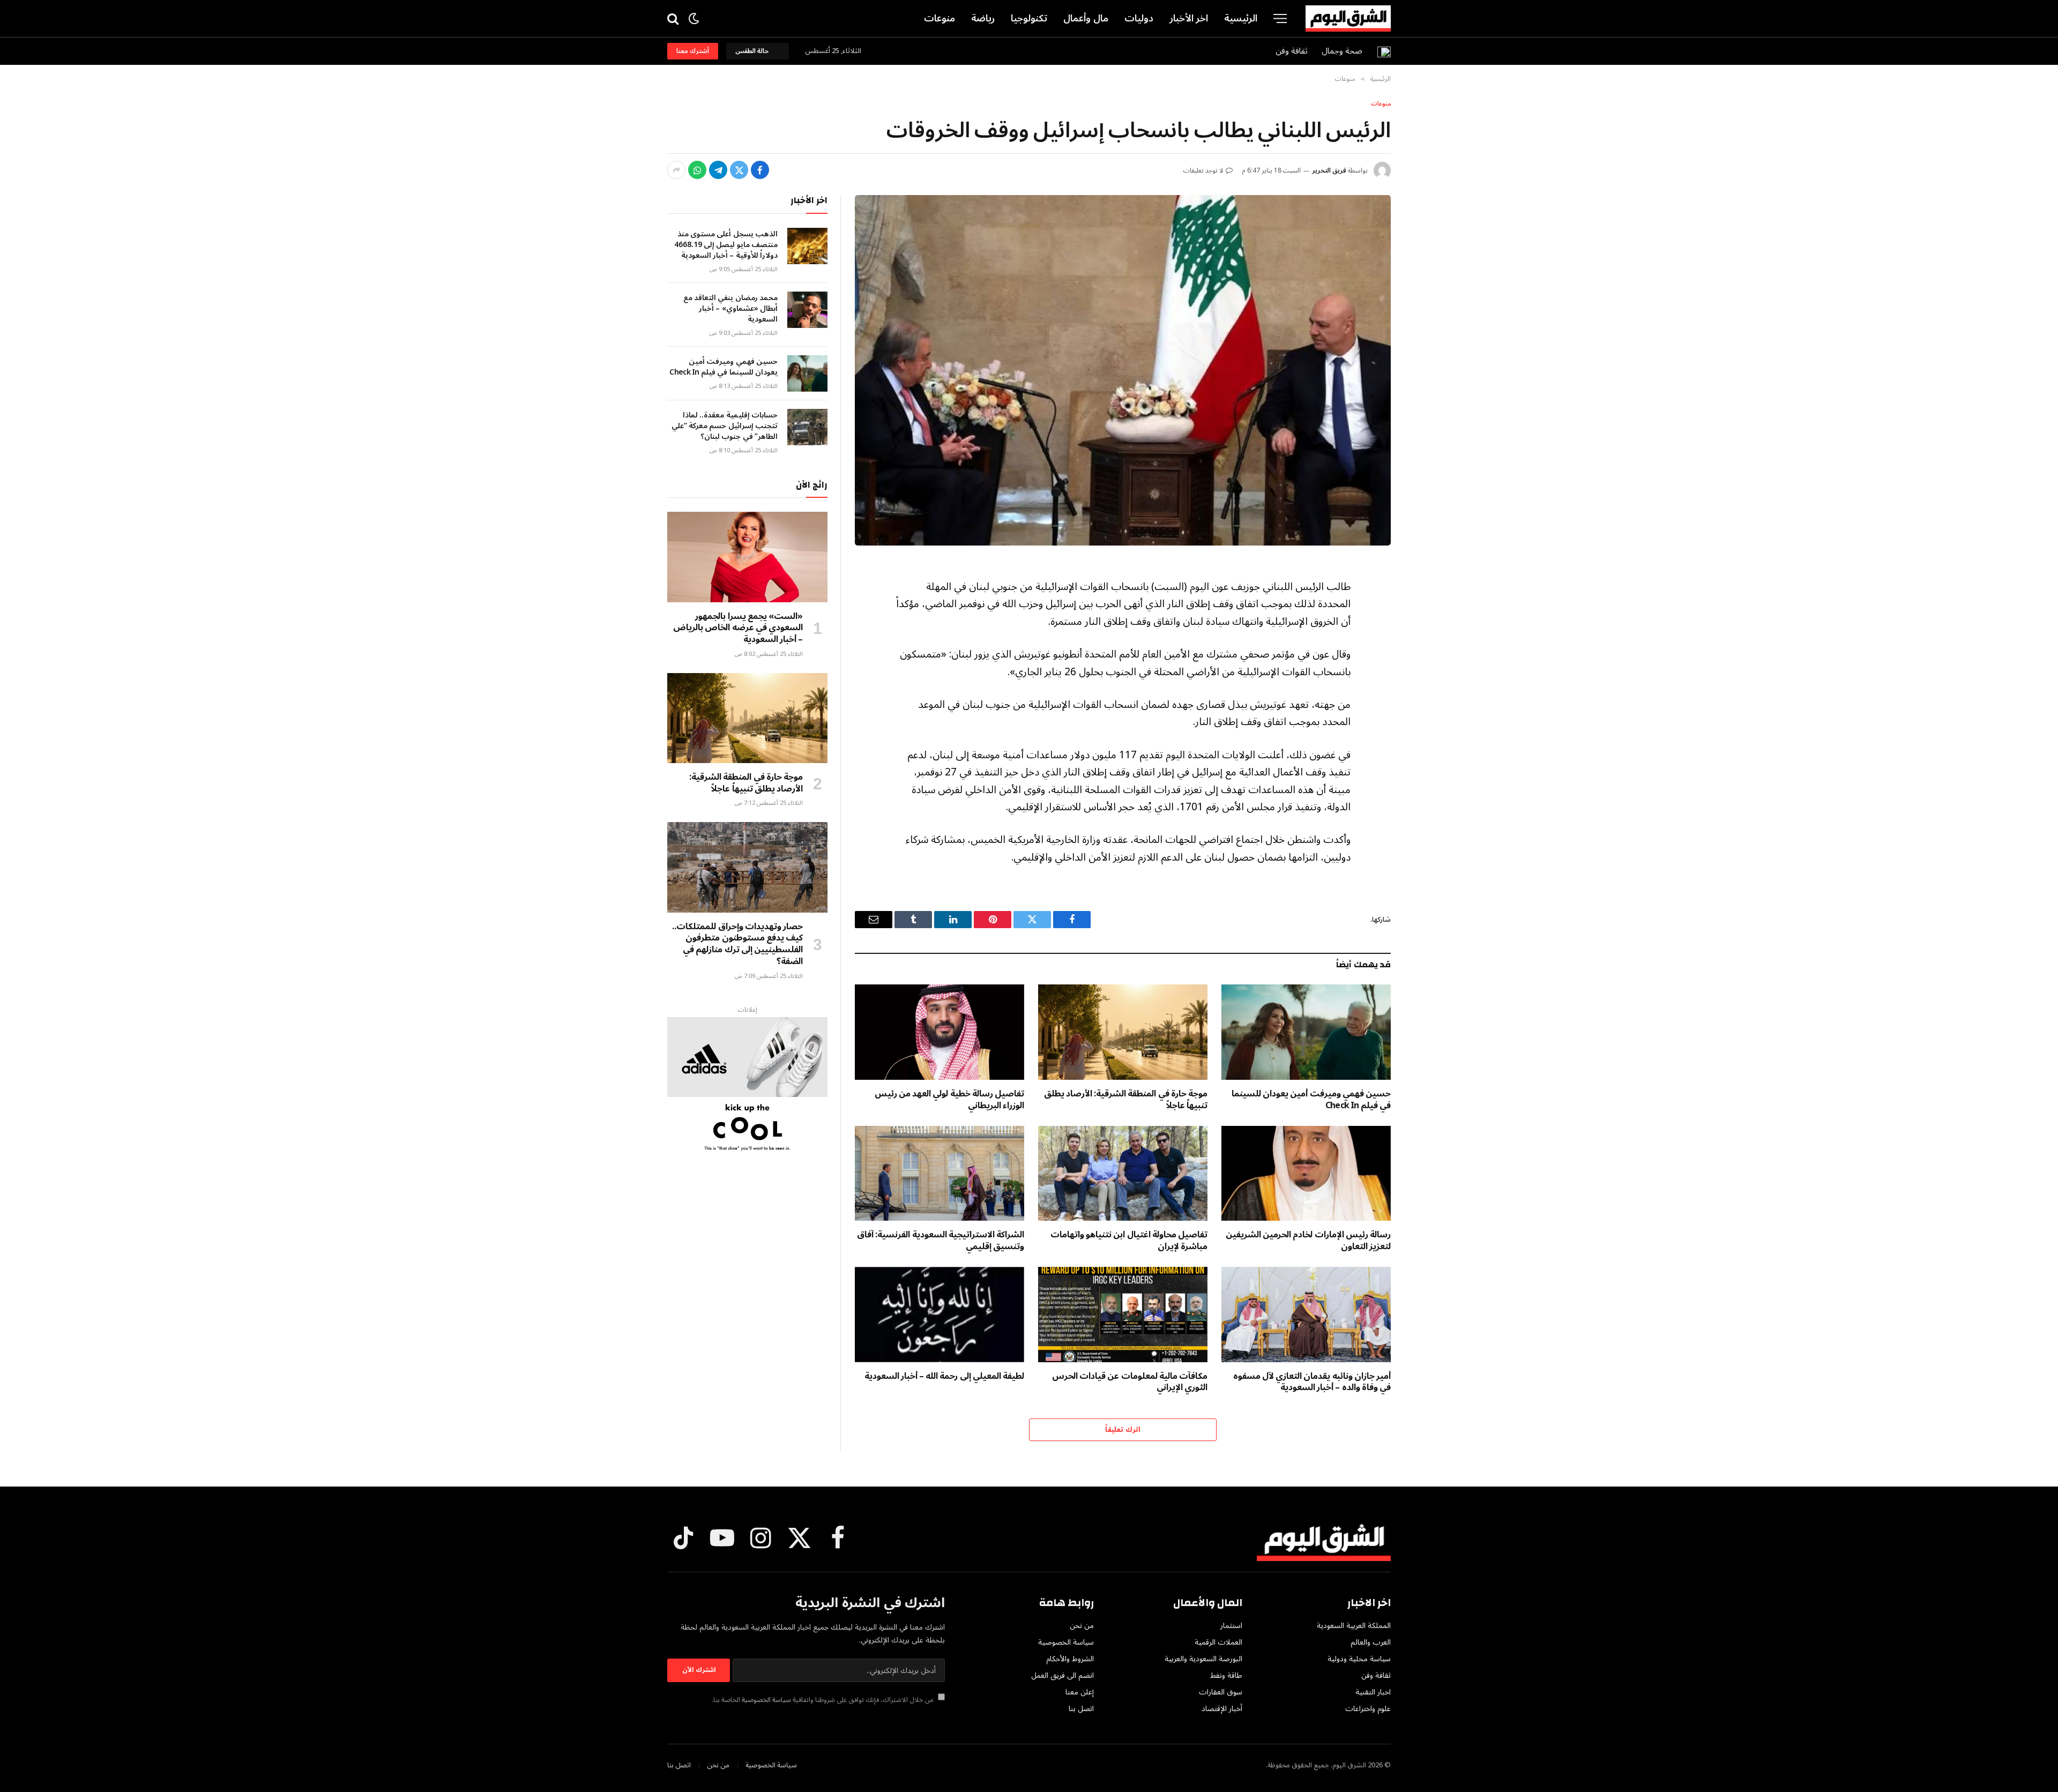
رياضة (983, 18)
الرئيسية (1241, 18)
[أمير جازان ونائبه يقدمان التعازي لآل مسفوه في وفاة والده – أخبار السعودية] (1306, 1315)
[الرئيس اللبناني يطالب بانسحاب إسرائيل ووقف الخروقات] (1123, 370)
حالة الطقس (754, 51)
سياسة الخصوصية (766, 1700)
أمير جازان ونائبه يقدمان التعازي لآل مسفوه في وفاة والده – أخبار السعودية (1312, 1383)
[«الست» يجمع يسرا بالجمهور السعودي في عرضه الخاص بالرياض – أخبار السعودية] (747, 557)
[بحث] (674, 18)
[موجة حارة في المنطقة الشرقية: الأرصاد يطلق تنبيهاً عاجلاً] (1123, 1032)
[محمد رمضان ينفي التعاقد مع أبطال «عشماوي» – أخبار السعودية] (807, 310)
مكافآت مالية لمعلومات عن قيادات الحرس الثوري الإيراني (1130, 1383)
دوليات (1139, 18)
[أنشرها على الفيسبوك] (760, 170)
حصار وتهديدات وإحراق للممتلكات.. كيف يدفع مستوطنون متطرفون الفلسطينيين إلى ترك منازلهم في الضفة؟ (737, 944)
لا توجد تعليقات (1203, 171)
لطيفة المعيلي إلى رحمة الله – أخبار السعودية (944, 1377)
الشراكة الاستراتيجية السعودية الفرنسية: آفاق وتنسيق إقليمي (941, 1241)
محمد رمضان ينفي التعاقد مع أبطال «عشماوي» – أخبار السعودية (730, 309)
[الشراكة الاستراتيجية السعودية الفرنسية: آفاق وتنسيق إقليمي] (939, 1174)
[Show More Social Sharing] (676, 170)
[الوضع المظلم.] (694, 18)
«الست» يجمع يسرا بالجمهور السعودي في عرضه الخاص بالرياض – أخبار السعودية (738, 628)
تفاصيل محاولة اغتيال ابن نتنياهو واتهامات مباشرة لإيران (1129, 1241)
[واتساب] (697, 170)
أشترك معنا (693, 51)
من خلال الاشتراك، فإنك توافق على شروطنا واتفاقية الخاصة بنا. (823, 1700)
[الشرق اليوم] (1348, 19)
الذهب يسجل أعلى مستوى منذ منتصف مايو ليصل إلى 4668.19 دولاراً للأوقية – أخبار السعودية (726, 245)
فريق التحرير (1329, 171)
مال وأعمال (1086, 18)
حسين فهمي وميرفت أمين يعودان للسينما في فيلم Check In (1311, 1100)
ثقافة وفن (1292, 51)
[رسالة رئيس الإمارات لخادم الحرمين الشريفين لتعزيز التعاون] (1306, 1174)
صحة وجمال (1342, 51)
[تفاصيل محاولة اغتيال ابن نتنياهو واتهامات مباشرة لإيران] (1123, 1174)
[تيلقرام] (718, 170)
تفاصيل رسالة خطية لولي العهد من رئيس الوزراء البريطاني (949, 1100)
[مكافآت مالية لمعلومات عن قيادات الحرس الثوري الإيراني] (1123, 1315)
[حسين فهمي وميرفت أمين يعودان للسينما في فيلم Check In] (1306, 1032)
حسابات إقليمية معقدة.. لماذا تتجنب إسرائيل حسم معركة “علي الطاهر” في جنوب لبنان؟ (725, 426)
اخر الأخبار (1189, 18)
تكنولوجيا (1029, 18)
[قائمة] (1280, 18)
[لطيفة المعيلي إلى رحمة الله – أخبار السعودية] (939, 1315)
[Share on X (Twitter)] (739, 170)
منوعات (939, 18)
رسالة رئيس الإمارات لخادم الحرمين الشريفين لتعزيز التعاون (1308, 1241)
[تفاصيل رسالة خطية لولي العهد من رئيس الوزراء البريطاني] (939, 1032)
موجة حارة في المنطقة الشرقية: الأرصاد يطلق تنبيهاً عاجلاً (1126, 1100)
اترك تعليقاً (1123, 1430)
